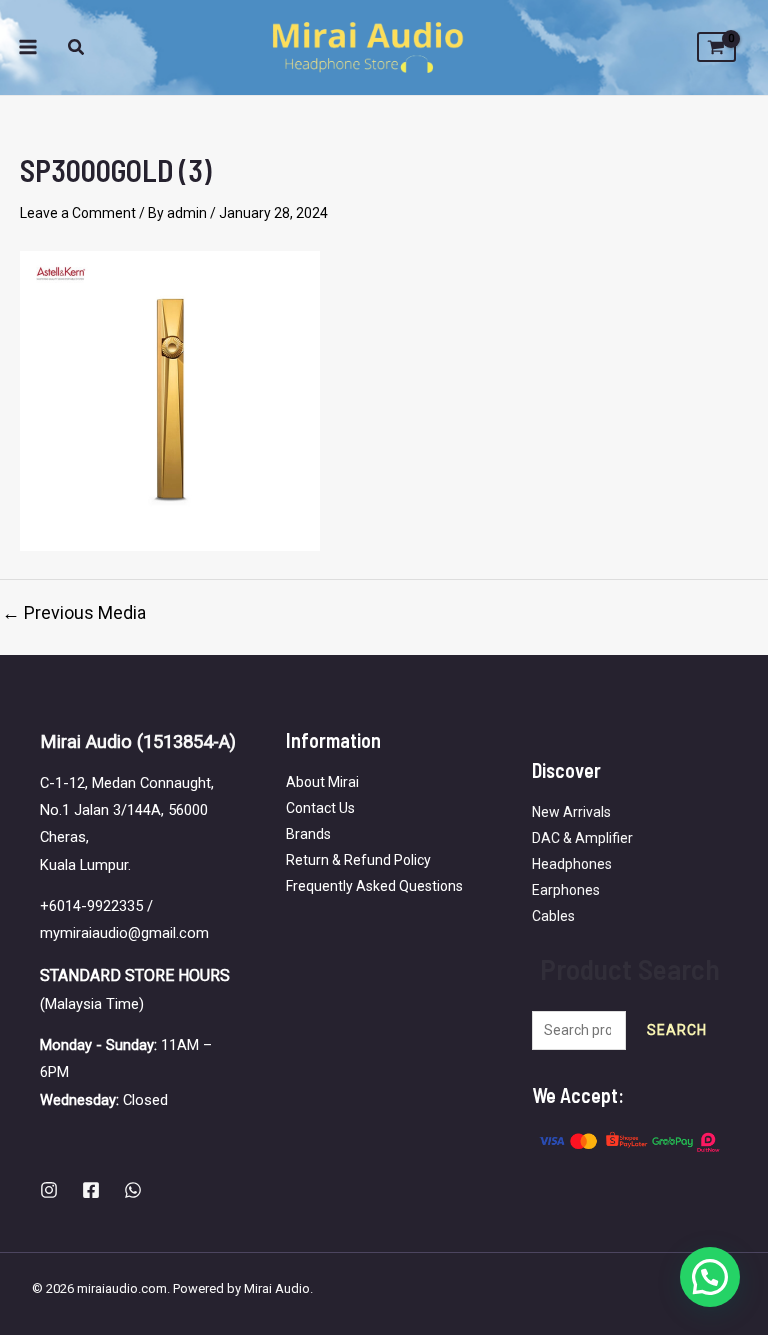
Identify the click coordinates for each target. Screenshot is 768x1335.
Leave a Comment (78, 213)
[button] (77, 49)
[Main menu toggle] (28, 48)
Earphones (566, 890)
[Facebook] (91, 1190)
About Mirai (322, 782)
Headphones (572, 864)
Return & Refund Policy (358, 860)
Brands (308, 834)
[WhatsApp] (133, 1190)
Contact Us (320, 808)
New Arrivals (571, 812)
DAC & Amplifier (582, 838)
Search (677, 1030)
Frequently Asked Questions (374, 886)
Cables (553, 916)
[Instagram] (49, 1190)
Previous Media (74, 613)
